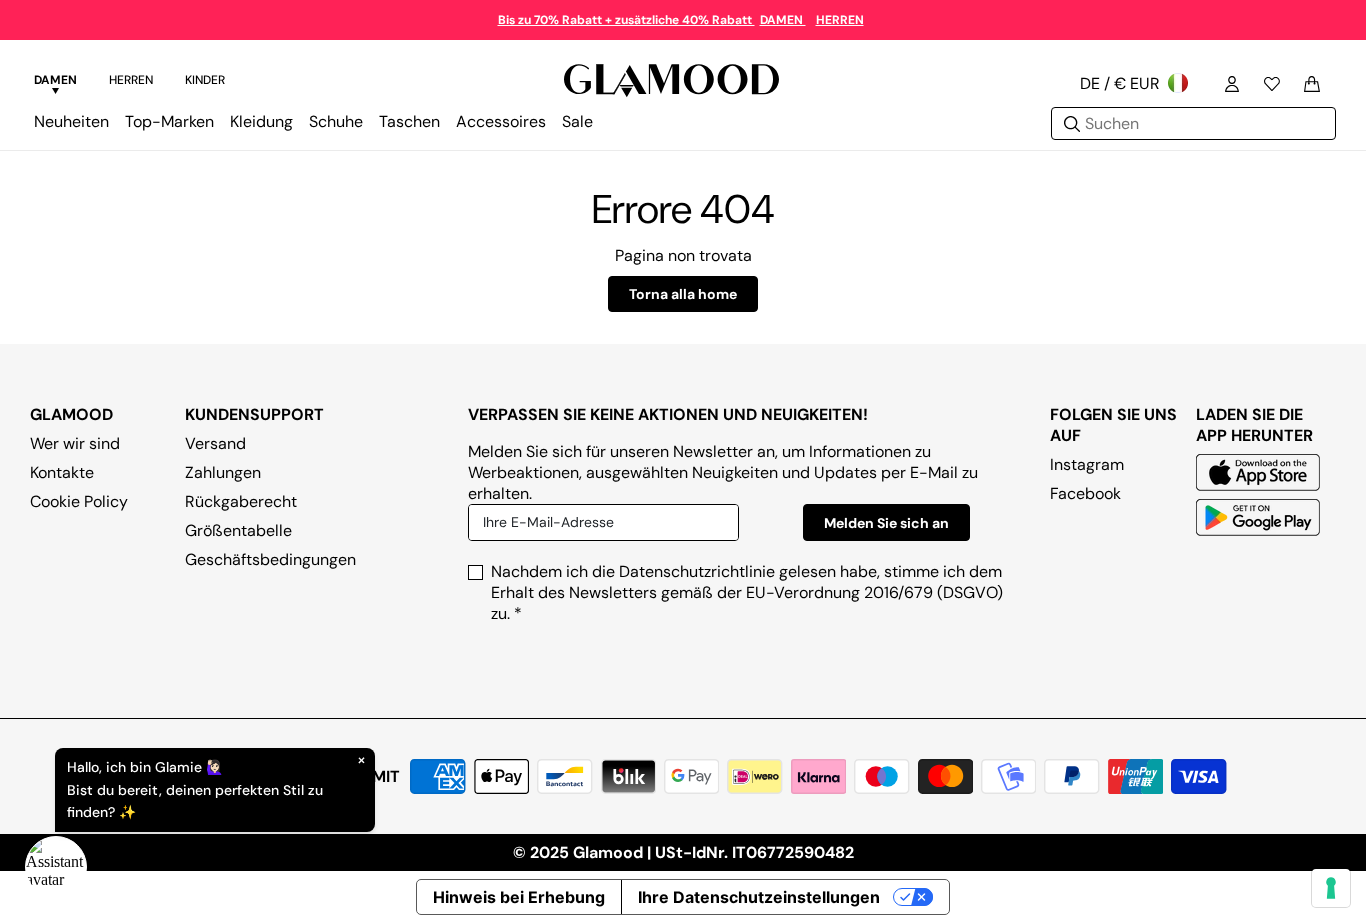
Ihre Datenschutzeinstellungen (759, 897)
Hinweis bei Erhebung (519, 897)
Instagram (1087, 464)
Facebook (1085, 493)
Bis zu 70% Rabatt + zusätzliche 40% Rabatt (626, 20)
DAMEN (783, 20)
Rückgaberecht (241, 501)
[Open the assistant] (56, 867)
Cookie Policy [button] (79, 501)
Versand (215, 443)
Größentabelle (238, 530)
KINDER (205, 80)
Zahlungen (223, 472)
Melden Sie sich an (886, 523)
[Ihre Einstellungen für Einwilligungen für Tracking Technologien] (1331, 888)
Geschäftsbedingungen (270, 559)
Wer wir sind (75, 443)
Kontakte (62, 472)
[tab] (55, 83)
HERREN (840, 20)
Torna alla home (683, 294)
